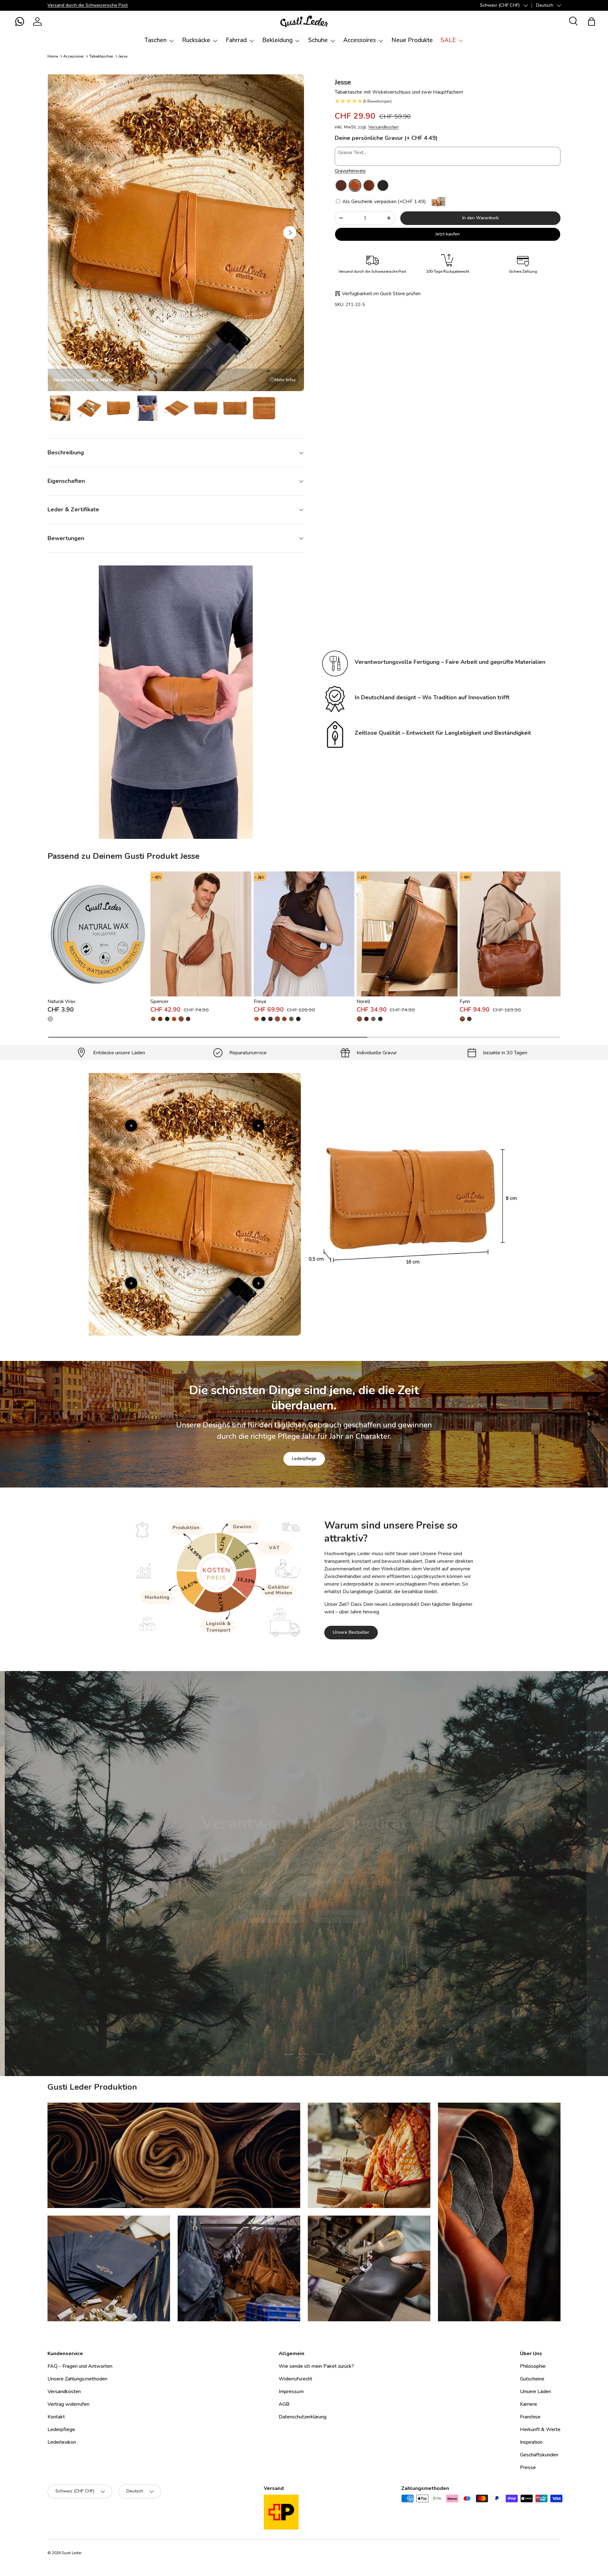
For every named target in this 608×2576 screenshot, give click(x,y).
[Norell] (407, 934)
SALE (448, 40)
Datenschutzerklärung (303, 2417)
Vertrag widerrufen (68, 2404)
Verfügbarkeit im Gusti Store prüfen (381, 294)
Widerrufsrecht (295, 2379)
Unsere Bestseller (351, 1632)
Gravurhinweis (350, 171)
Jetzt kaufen (448, 234)
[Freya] (304, 934)
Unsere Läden (535, 2392)
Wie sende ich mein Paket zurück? (316, 2366)
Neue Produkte (412, 40)
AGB (284, 2404)
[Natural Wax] (98, 934)
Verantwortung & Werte (273, 1914)
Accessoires (360, 40)
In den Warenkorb (481, 218)
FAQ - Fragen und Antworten (80, 2366)
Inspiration (531, 2442)
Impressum (291, 2392)
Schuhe (318, 40)
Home (53, 56)
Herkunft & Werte (540, 2429)
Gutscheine (532, 2379)
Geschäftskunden (539, 2455)
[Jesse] (341, 185)
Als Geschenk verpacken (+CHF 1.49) (383, 202)
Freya (260, 1001)
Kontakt (56, 2417)
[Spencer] (201, 934)
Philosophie (533, 2366)
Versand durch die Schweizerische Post (88, 5)
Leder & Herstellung (340, 1914)
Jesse (123, 56)
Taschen (155, 40)
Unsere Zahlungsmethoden (77, 2379)
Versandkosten (383, 127)
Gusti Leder (72, 2553)
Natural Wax (61, 1001)
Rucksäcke (196, 40)
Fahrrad (236, 40)
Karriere (529, 2404)
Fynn (465, 1001)
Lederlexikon (62, 2442)
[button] (20, 22)
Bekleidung (277, 40)
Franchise (530, 2417)
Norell (363, 1001)
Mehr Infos (285, 380)
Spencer (159, 1001)
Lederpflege (304, 1459)
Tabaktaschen (101, 56)
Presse (528, 2467)
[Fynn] (510, 934)
